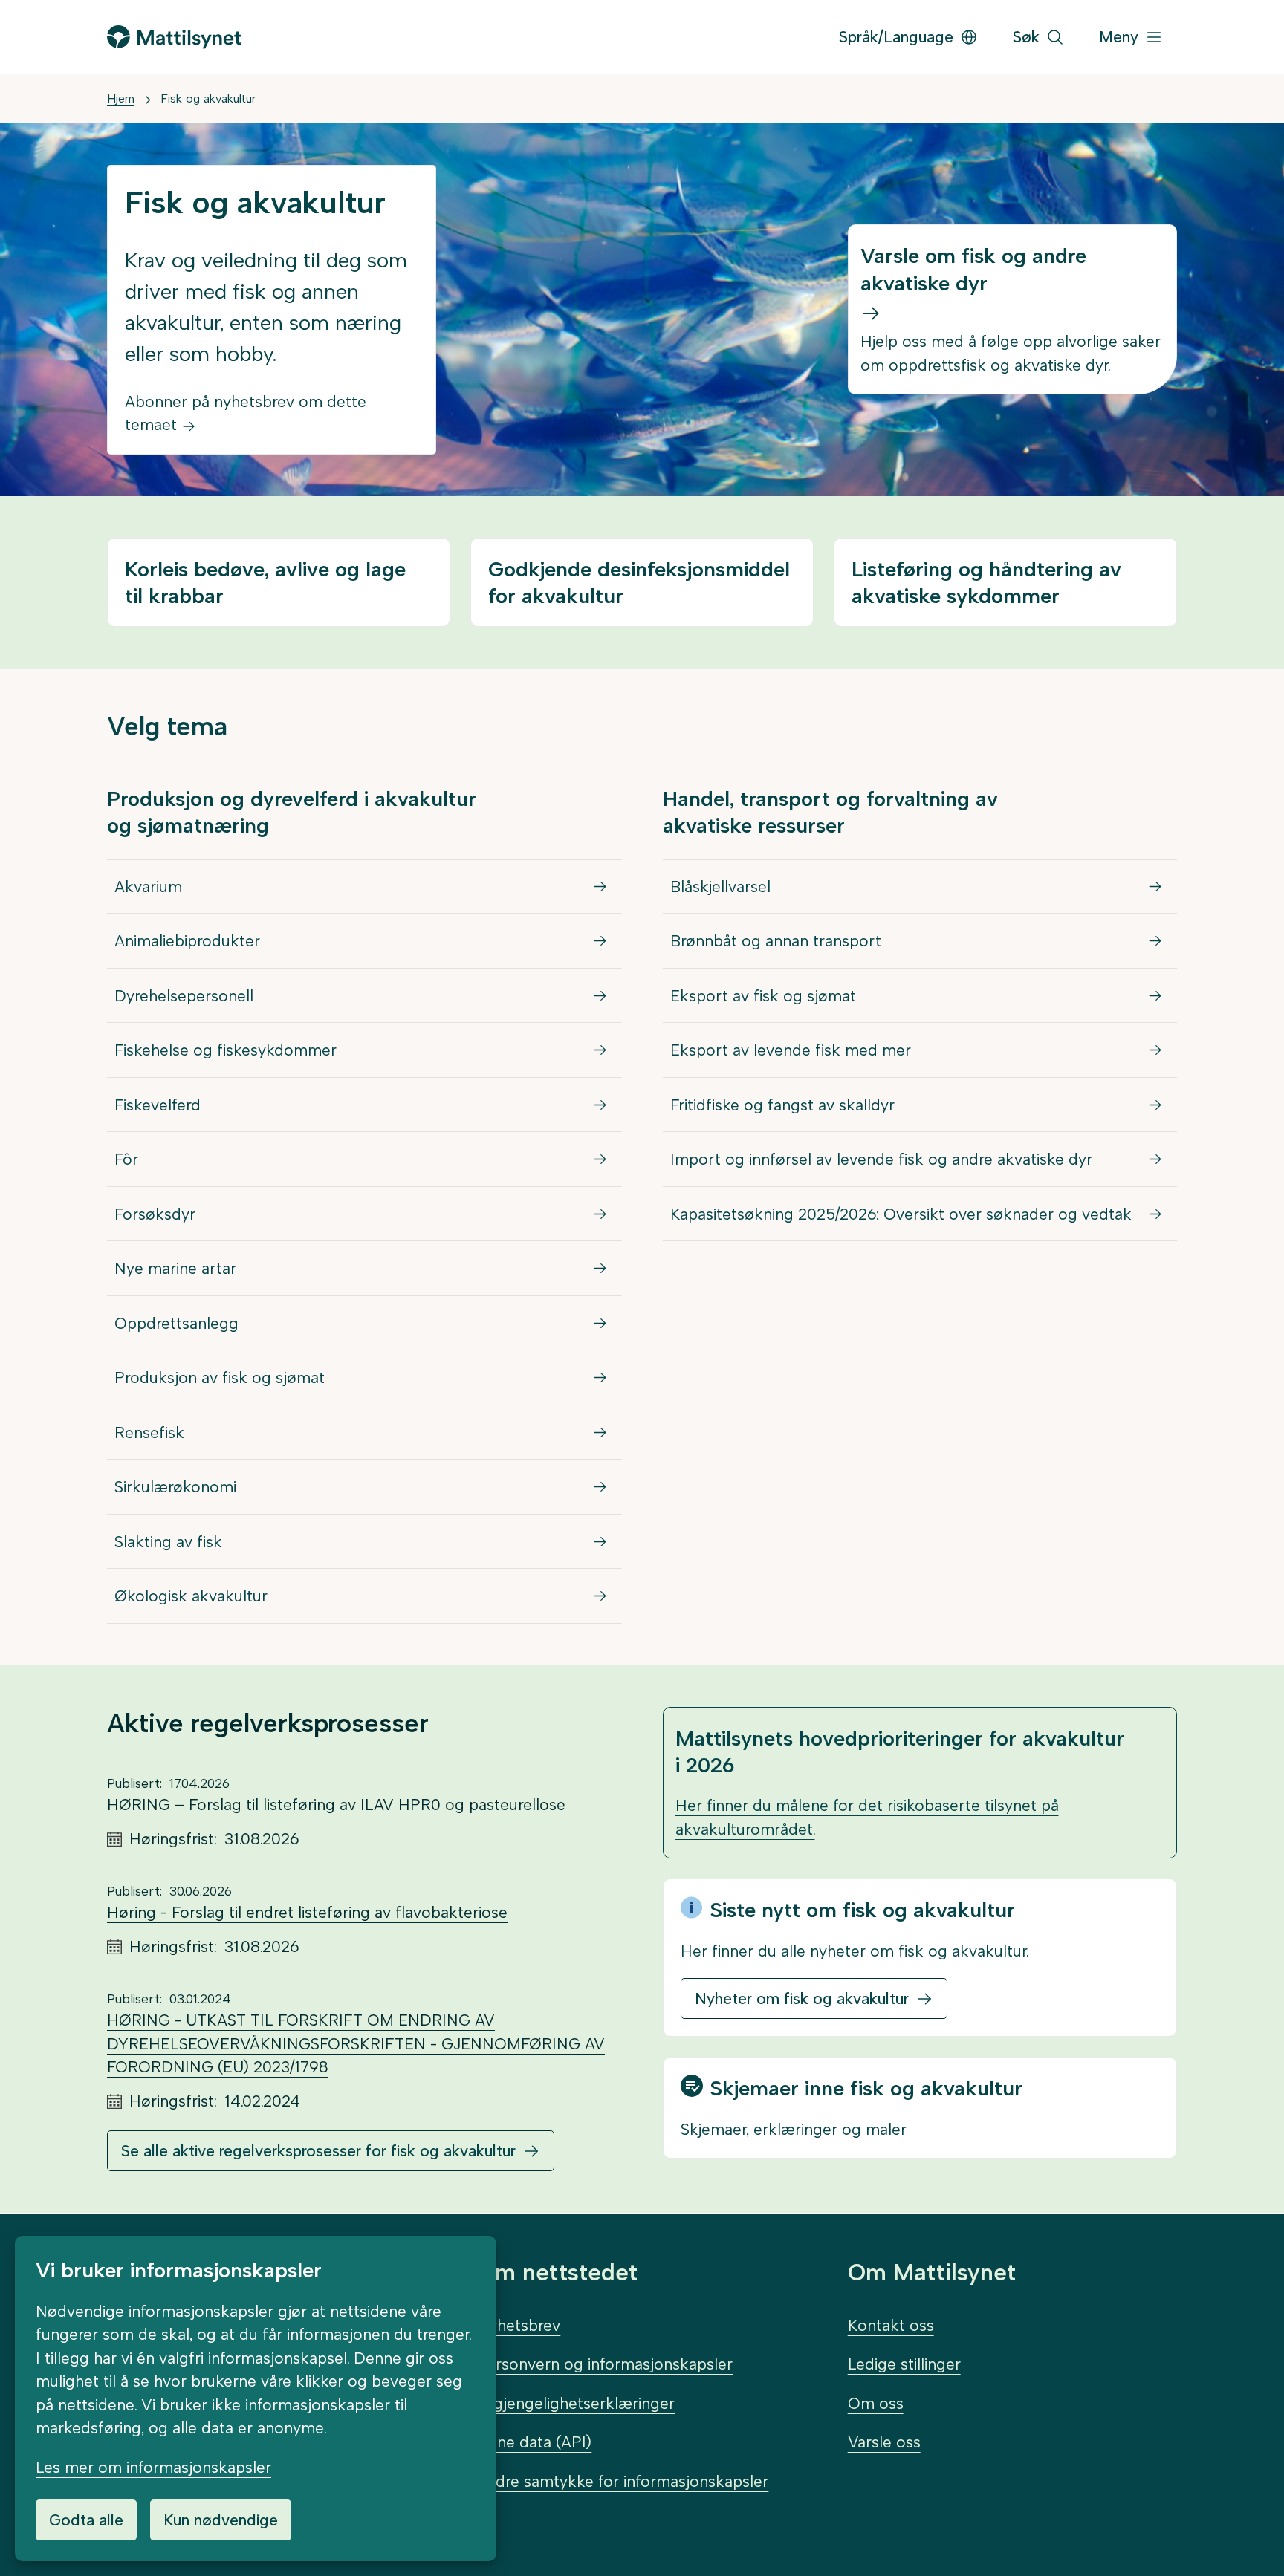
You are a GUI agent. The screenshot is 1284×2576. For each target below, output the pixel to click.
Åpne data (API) (534, 2442)
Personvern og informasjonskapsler (605, 2364)
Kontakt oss (891, 2325)
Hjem (121, 98)
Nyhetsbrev (519, 2325)
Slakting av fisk (168, 1542)
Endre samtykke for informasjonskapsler (623, 2481)
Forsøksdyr (155, 1214)
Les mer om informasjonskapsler (153, 2467)
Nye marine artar (175, 1268)
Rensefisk (149, 1432)
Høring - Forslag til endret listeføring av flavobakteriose (307, 1912)
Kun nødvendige (221, 2520)
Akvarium (148, 887)
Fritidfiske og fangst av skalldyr (782, 1105)
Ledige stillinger (904, 2364)
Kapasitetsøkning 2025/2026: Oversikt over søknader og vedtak (901, 1214)
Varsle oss (884, 2442)
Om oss (876, 2403)
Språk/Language (896, 37)
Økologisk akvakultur (191, 1596)
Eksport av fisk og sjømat (763, 996)
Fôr (126, 1159)
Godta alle (86, 2520)
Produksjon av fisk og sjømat (220, 1378)
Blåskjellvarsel (720, 887)
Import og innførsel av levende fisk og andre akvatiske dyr (881, 1159)
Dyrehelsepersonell (184, 996)
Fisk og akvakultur (208, 98)
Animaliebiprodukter (187, 941)
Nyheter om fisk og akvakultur (802, 1998)
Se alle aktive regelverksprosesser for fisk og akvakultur (318, 2151)
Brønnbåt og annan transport (776, 941)
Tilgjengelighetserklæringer (576, 2403)
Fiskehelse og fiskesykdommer (226, 1050)
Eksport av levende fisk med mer (791, 1050)
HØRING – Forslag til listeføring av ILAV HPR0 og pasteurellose (336, 1805)
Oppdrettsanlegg (176, 1323)
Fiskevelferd (158, 1105)
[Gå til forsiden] (174, 37)
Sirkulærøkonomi (175, 1487)
